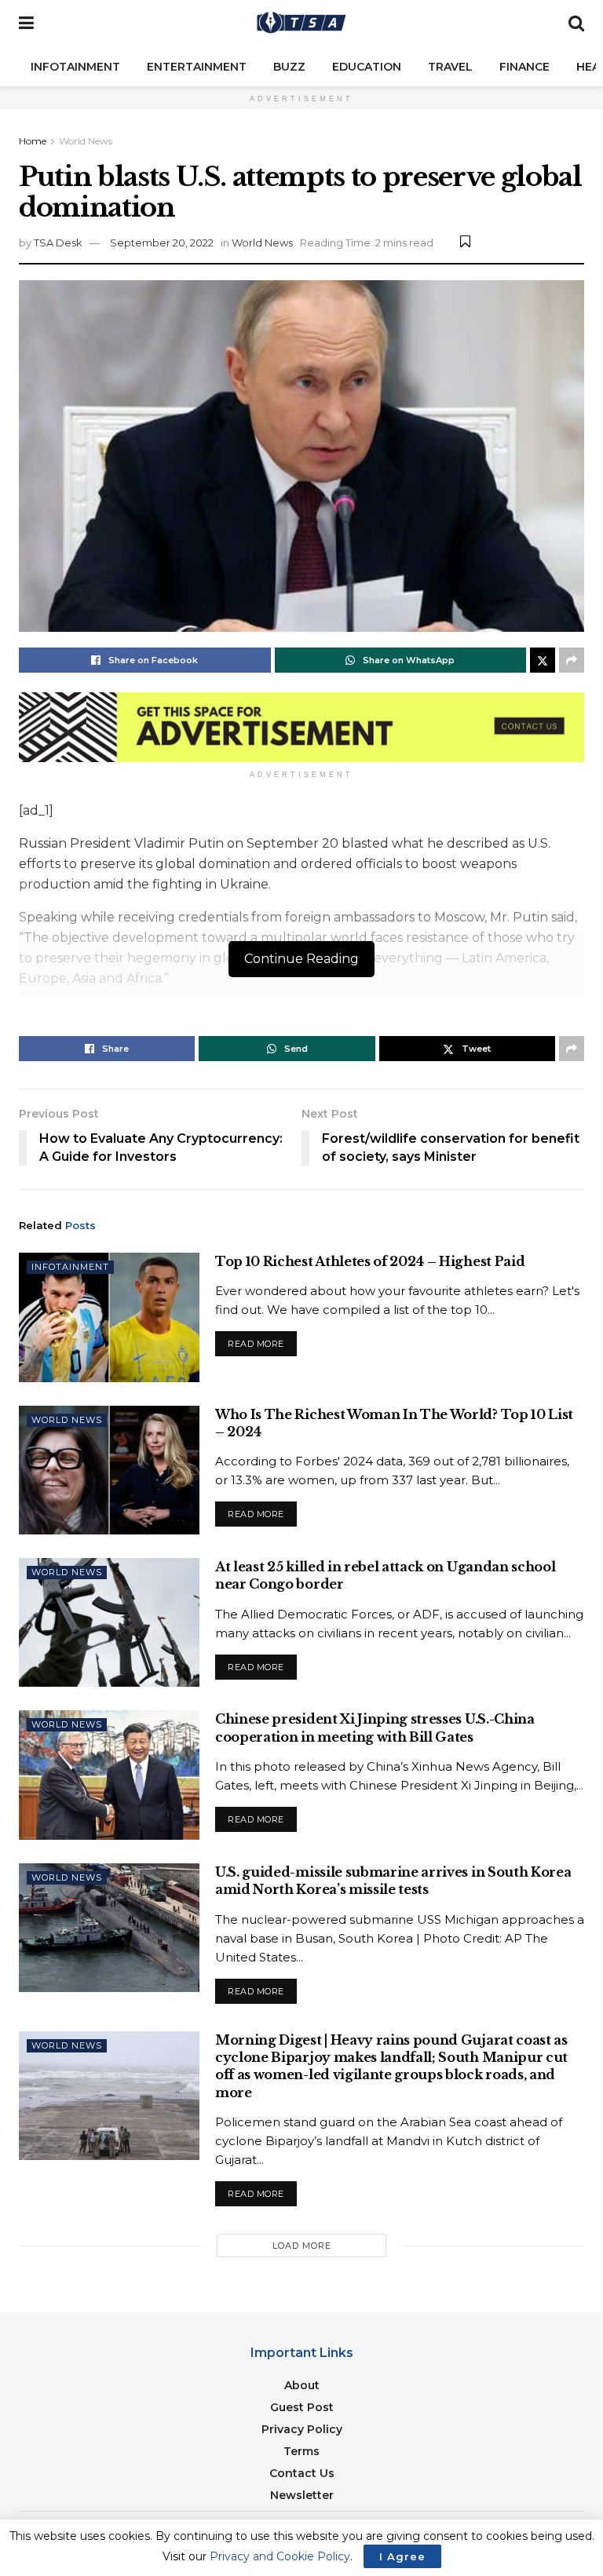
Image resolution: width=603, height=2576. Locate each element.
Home (33, 141)
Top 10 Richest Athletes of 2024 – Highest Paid (370, 1261)
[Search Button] (576, 24)
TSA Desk (58, 243)
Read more (262, 1340)
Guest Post (302, 2407)
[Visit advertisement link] (301, 727)
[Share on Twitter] (543, 660)
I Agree (402, 2556)
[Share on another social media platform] (572, 660)
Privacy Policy (302, 2429)
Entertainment (197, 67)
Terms (301, 2451)
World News (86, 141)
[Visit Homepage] (301, 24)
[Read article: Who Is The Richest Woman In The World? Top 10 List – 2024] (109, 1470)
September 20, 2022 (162, 243)
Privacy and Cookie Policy (280, 2556)
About (302, 2385)
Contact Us (302, 2473)
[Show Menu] (26, 24)
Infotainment (75, 67)
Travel (450, 67)
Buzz (289, 67)
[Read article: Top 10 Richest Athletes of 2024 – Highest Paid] (109, 1317)
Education (367, 67)
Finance (524, 67)
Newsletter (302, 2495)
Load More (302, 2246)
